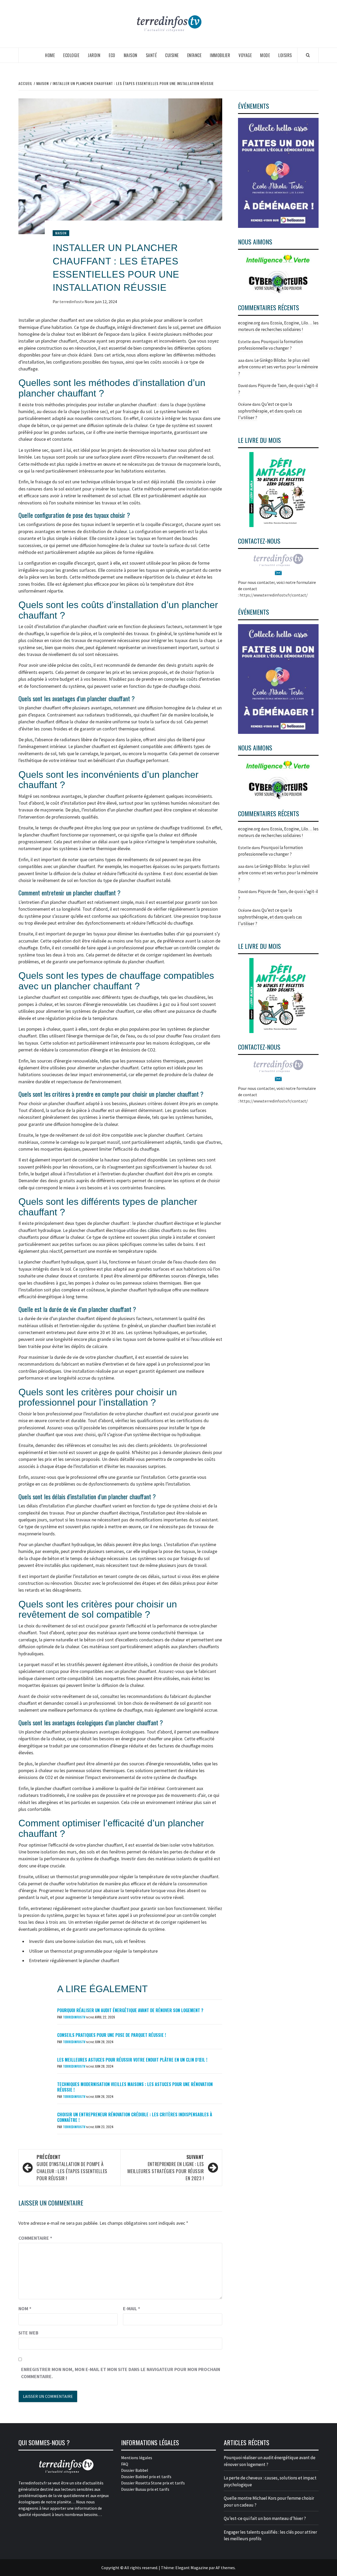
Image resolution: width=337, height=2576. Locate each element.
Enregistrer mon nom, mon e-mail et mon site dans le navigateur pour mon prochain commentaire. (121, 2373)
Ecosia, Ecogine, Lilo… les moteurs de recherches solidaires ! (278, 832)
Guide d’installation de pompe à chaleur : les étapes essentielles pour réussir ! (72, 2167)
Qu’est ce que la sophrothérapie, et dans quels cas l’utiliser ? (270, 411)
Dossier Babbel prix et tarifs (146, 2477)
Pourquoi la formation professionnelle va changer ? (270, 851)
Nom (25, 2309)
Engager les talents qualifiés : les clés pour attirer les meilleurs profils (270, 2535)
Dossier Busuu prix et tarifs (145, 2489)
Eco (112, 55)
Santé (151, 55)
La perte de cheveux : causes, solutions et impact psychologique (270, 2481)
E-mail (132, 2309)
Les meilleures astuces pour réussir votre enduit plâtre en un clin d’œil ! (132, 2060)
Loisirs (285, 55)
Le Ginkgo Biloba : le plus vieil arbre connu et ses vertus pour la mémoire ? (278, 367)
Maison (131, 55)
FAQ (125, 2464)
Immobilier (220, 55)
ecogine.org (249, 323)
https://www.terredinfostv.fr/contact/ (274, 595)
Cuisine (172, 55)
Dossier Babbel (135, 2470)
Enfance (194, 55)
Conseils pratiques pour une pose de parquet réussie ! (111, 2035)
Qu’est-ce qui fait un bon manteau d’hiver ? (265, 2518)
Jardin (94, 55)
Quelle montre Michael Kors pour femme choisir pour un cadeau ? (269, 2502)
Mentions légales (137, 2458)
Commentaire (35, 2238)
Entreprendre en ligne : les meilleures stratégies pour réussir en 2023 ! (166, 2167)
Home (50, 55)
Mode (265, 55)
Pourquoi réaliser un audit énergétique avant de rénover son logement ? (130, 2010)
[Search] (308, 55)
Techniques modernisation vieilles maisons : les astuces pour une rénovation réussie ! (135, 2087)
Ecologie (71, 55)
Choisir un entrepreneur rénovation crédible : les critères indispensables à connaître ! (135, 2117)
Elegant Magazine (192, 2568)
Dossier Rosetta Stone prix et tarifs (153, 2483)
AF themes (225, 2568)
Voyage (245, 55)
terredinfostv (72, 302)
